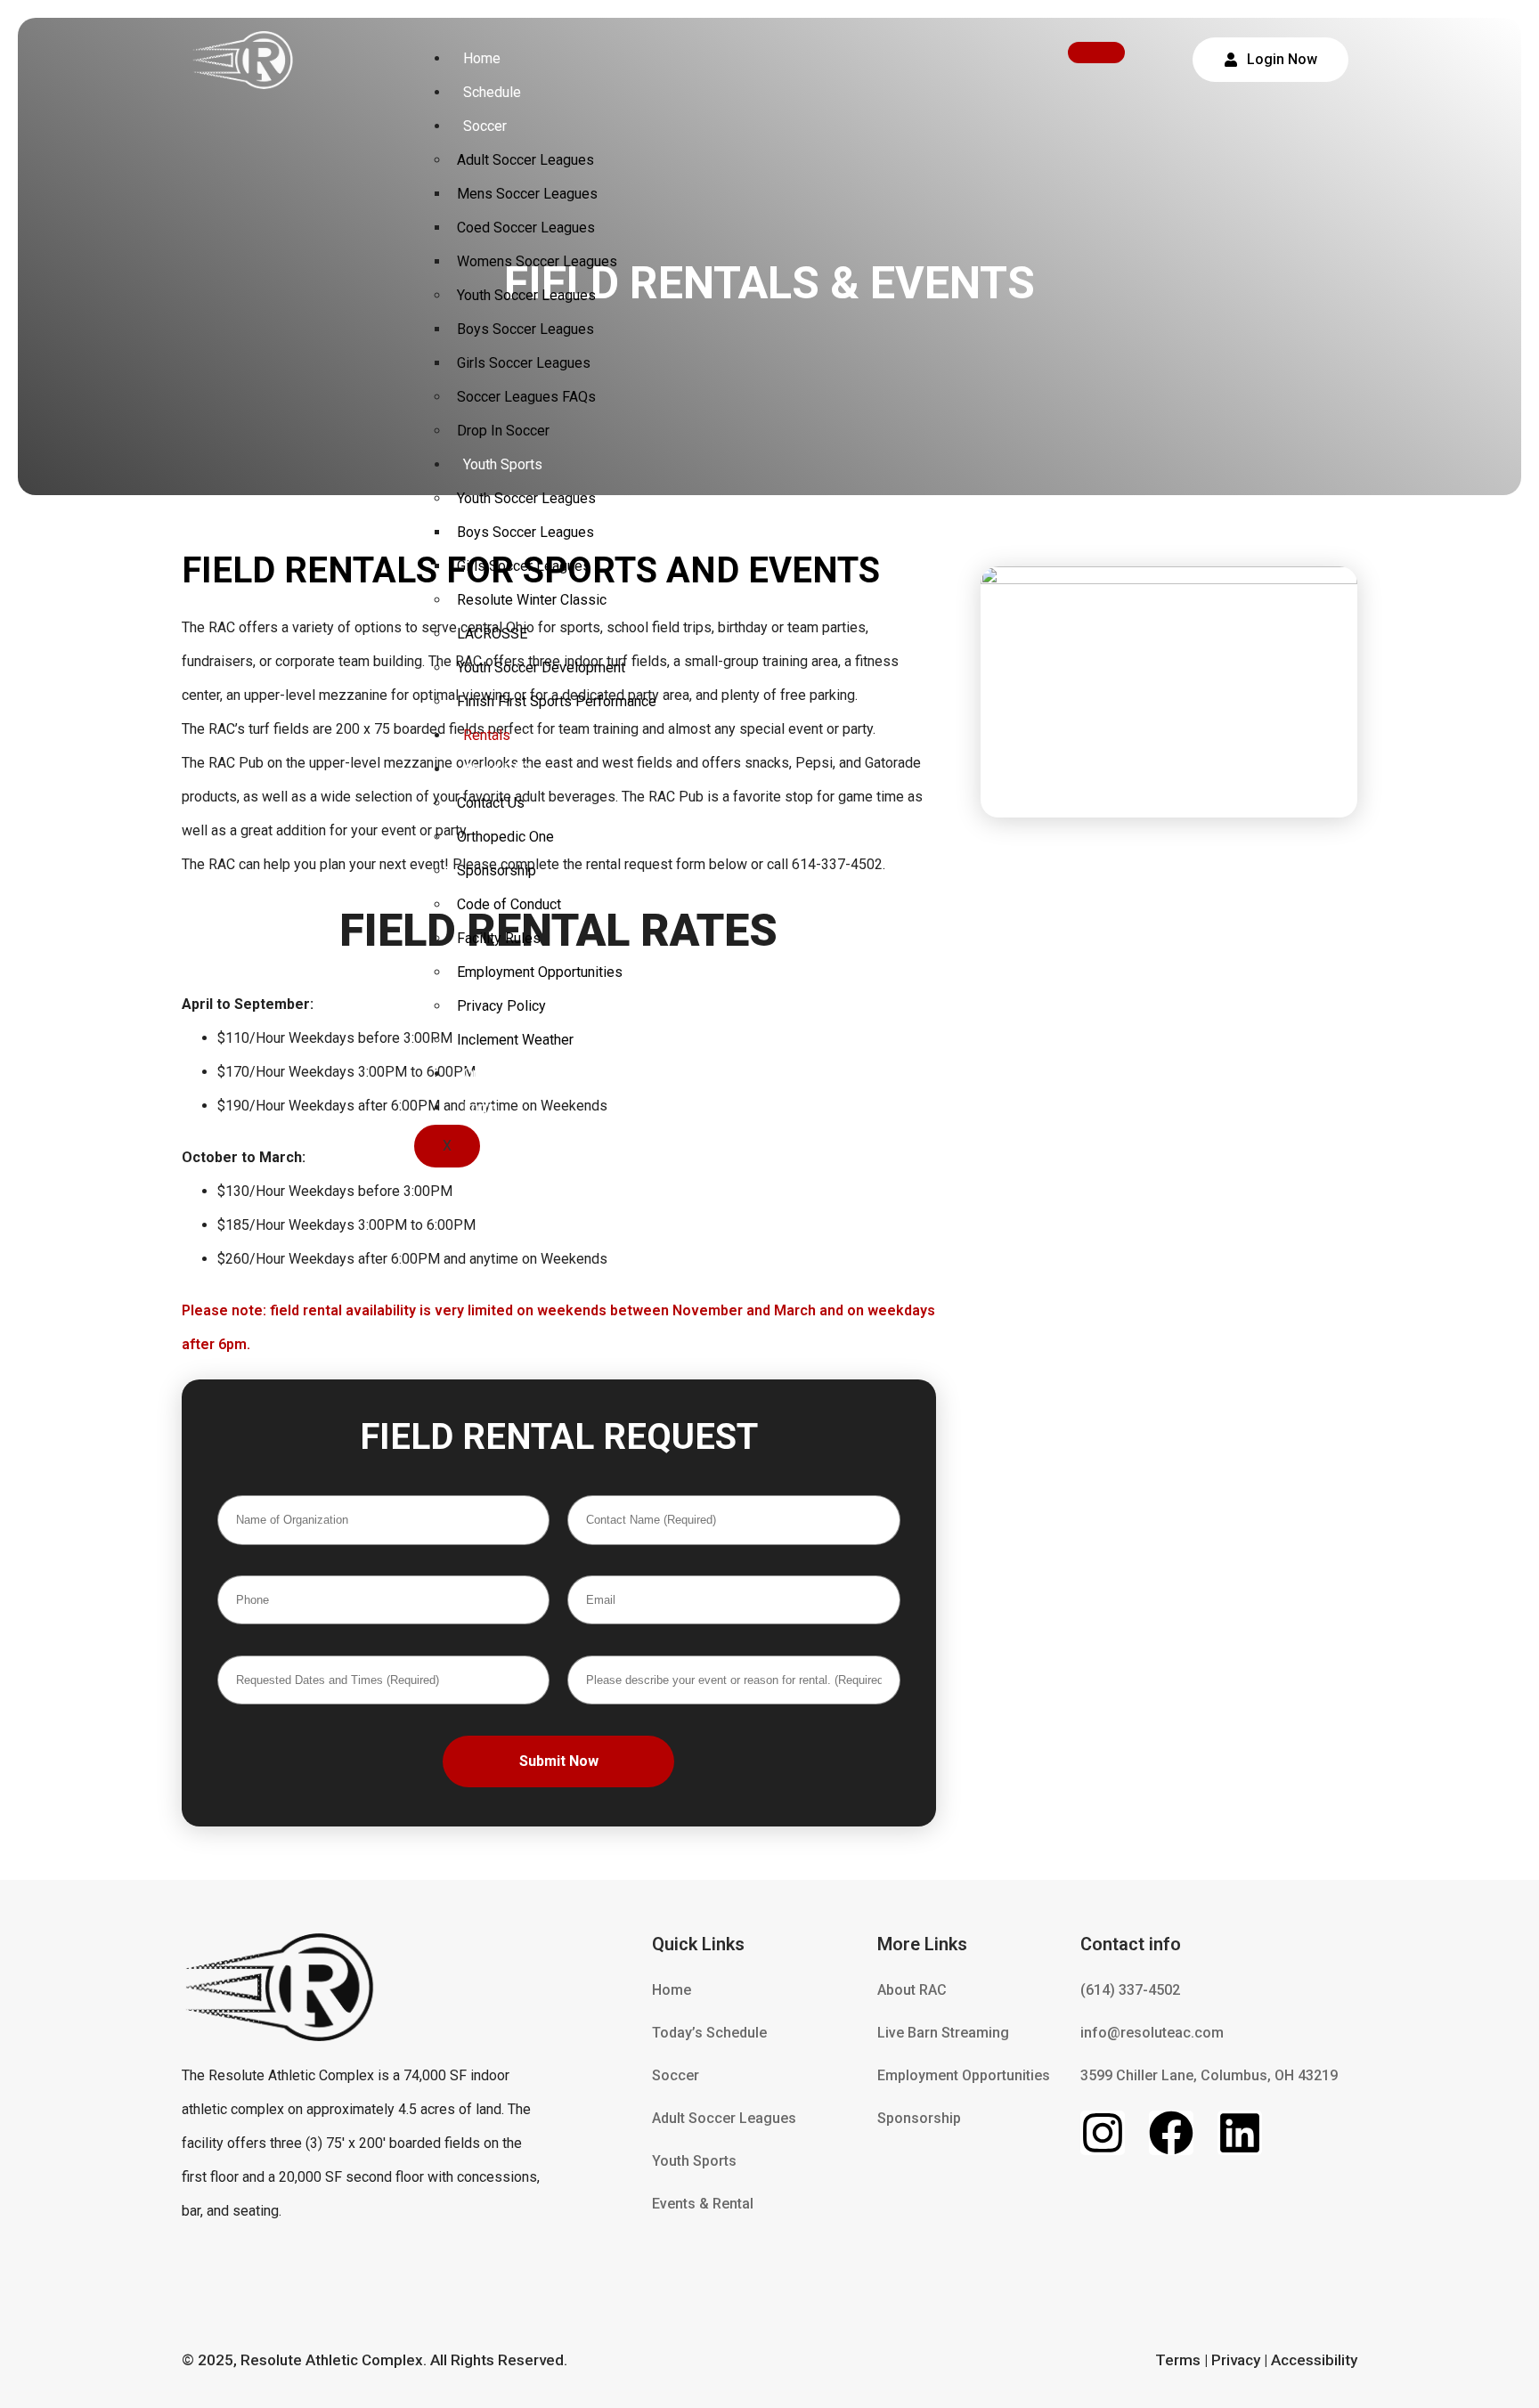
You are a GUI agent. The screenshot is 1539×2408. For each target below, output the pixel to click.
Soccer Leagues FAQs (526, 397)
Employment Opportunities (540, 972)
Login (480, 1107)
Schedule (492, 92)
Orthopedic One (505, 837)
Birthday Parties (1168, 777)
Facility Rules (499, 938)
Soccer (485, 126)
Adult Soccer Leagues (525, 160)
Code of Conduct (509, 904)
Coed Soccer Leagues (526, 228)
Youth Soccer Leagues (526, 295)
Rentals (487, 735)
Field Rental (1169, 508)
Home (482, 58)
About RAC (497, 769)
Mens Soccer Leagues (527, 194)
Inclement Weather (515, 1040)
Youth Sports (503, 464)
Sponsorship (497, 870)
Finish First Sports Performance (557, 701)
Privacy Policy (501, 1006)
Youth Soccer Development (541, 667)
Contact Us (491, 803)
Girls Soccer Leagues (524, 363)
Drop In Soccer (503, 431)
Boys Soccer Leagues (525, 329)
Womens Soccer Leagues (537, 261)
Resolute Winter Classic (532, 600)
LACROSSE (492, 634)
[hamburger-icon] (1096, 53)
